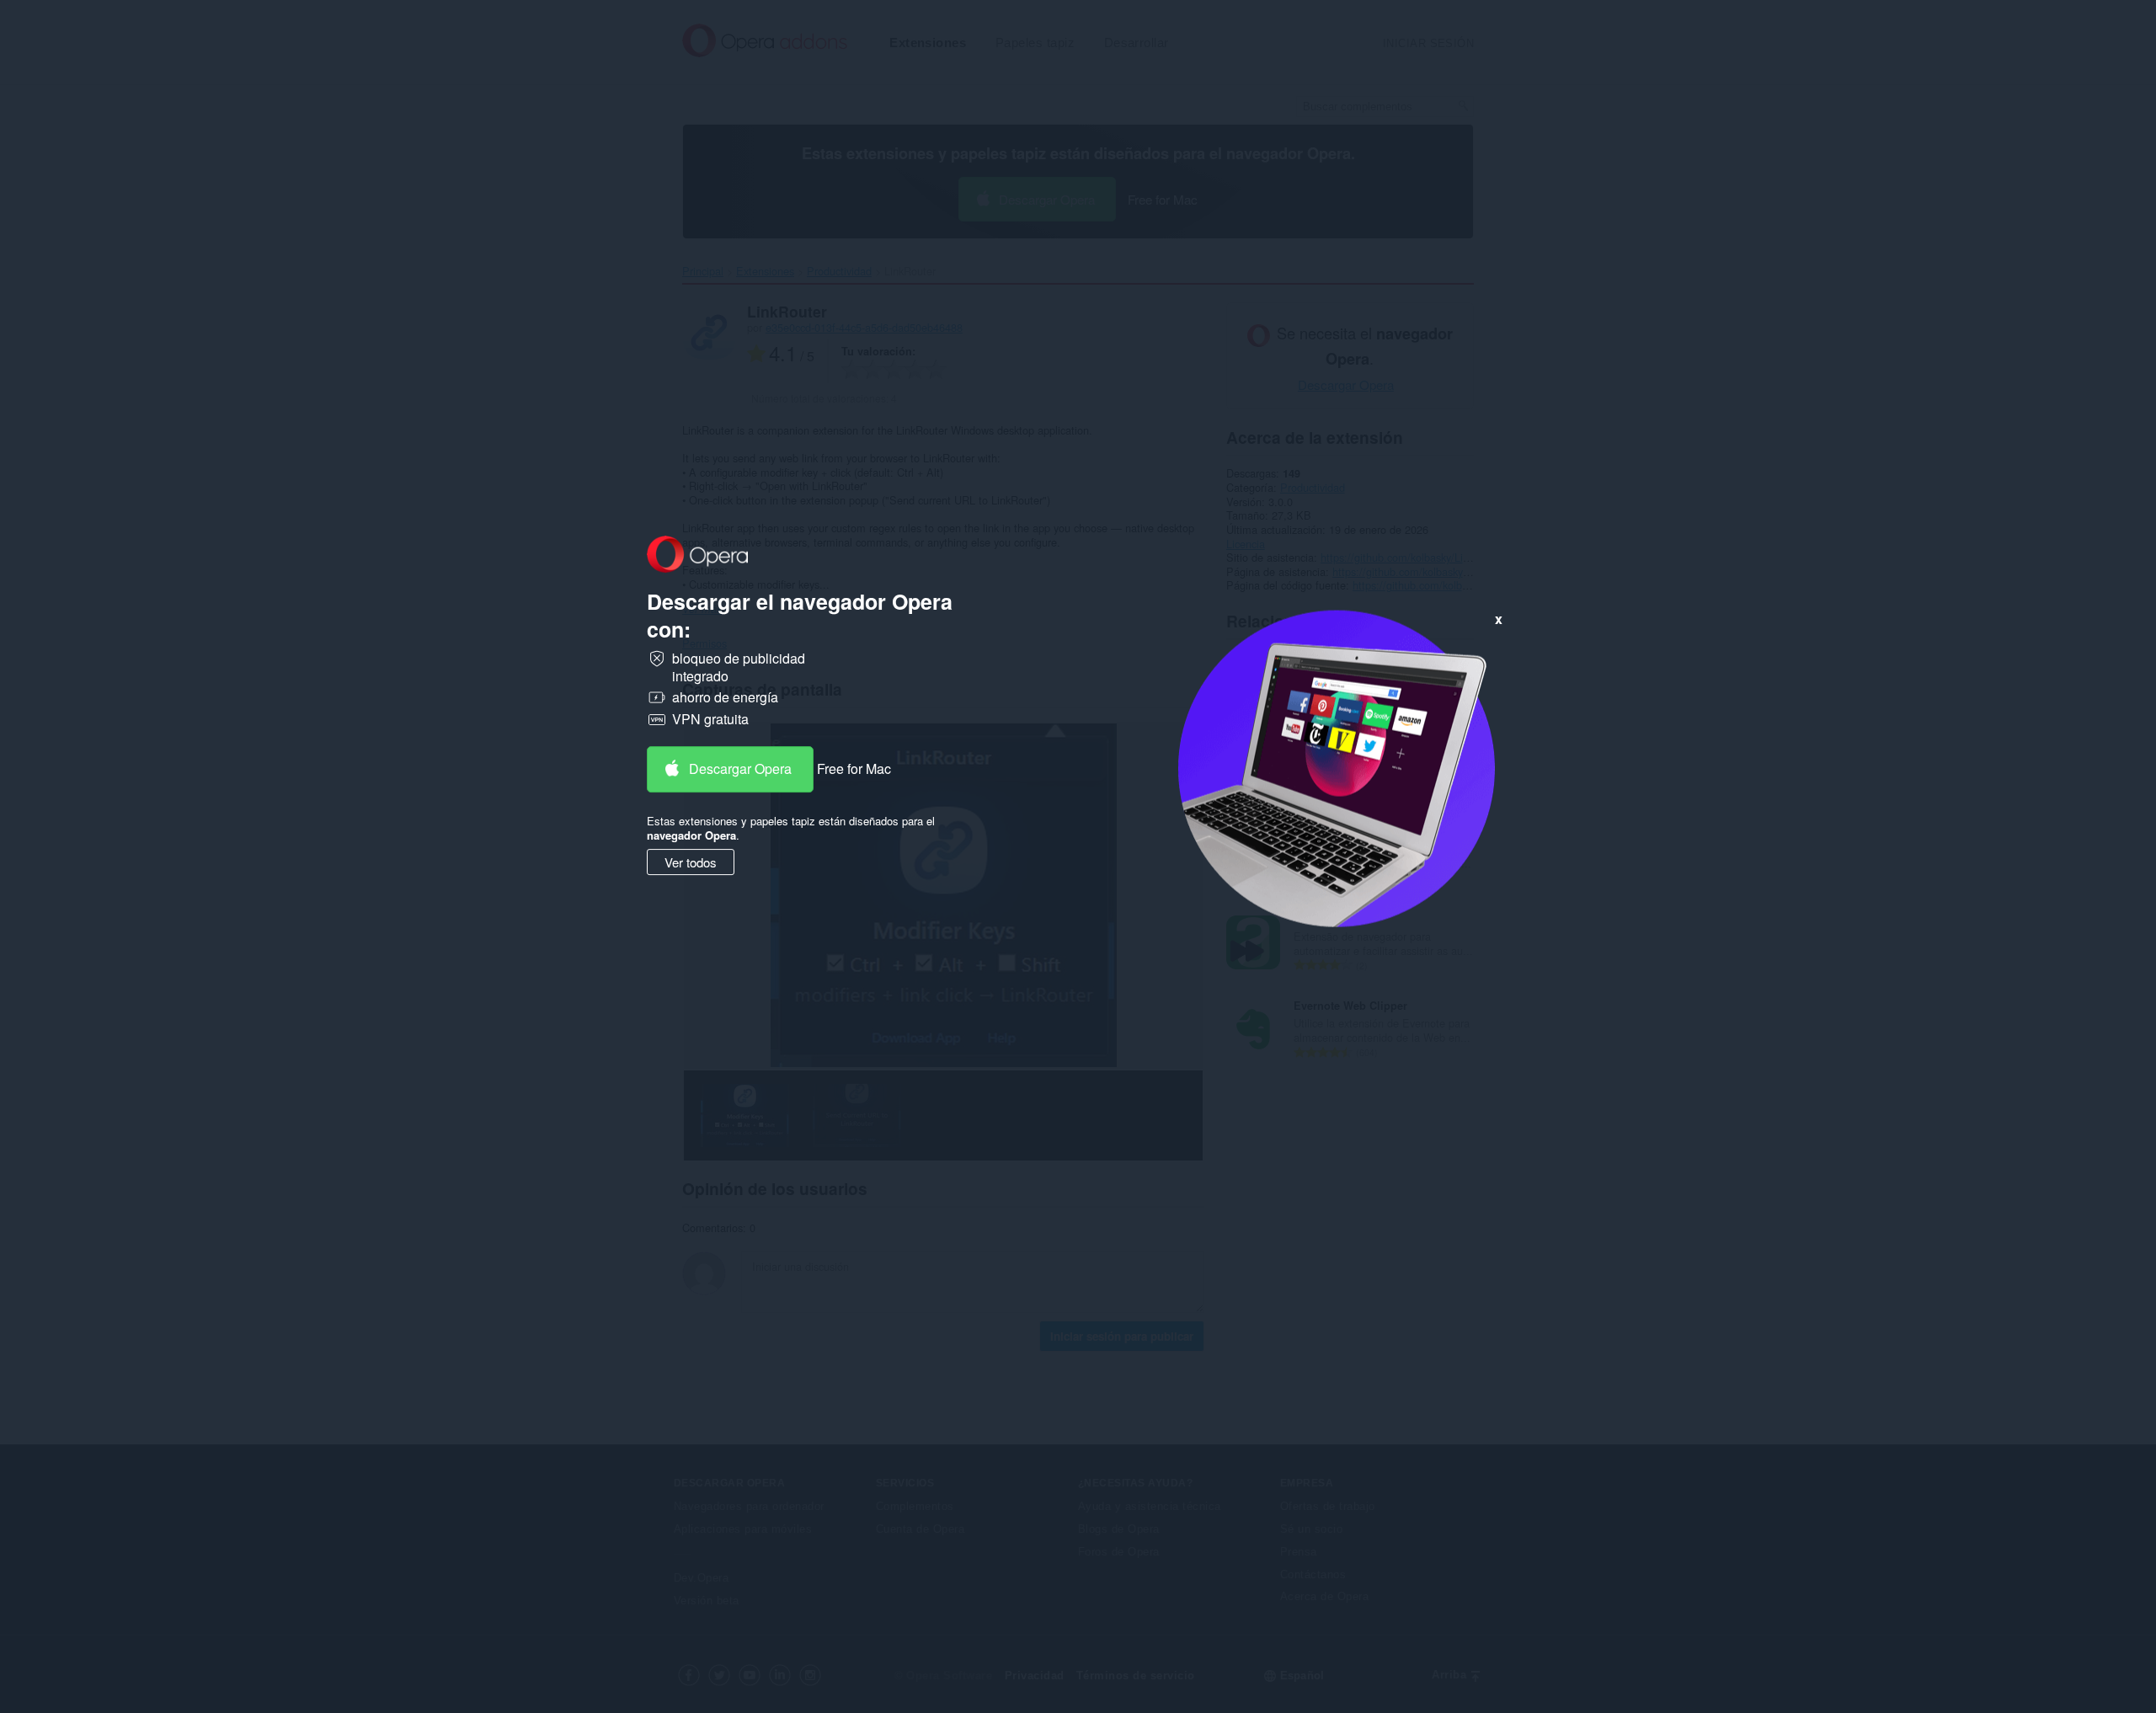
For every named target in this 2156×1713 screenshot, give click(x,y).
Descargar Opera (740, 768)
